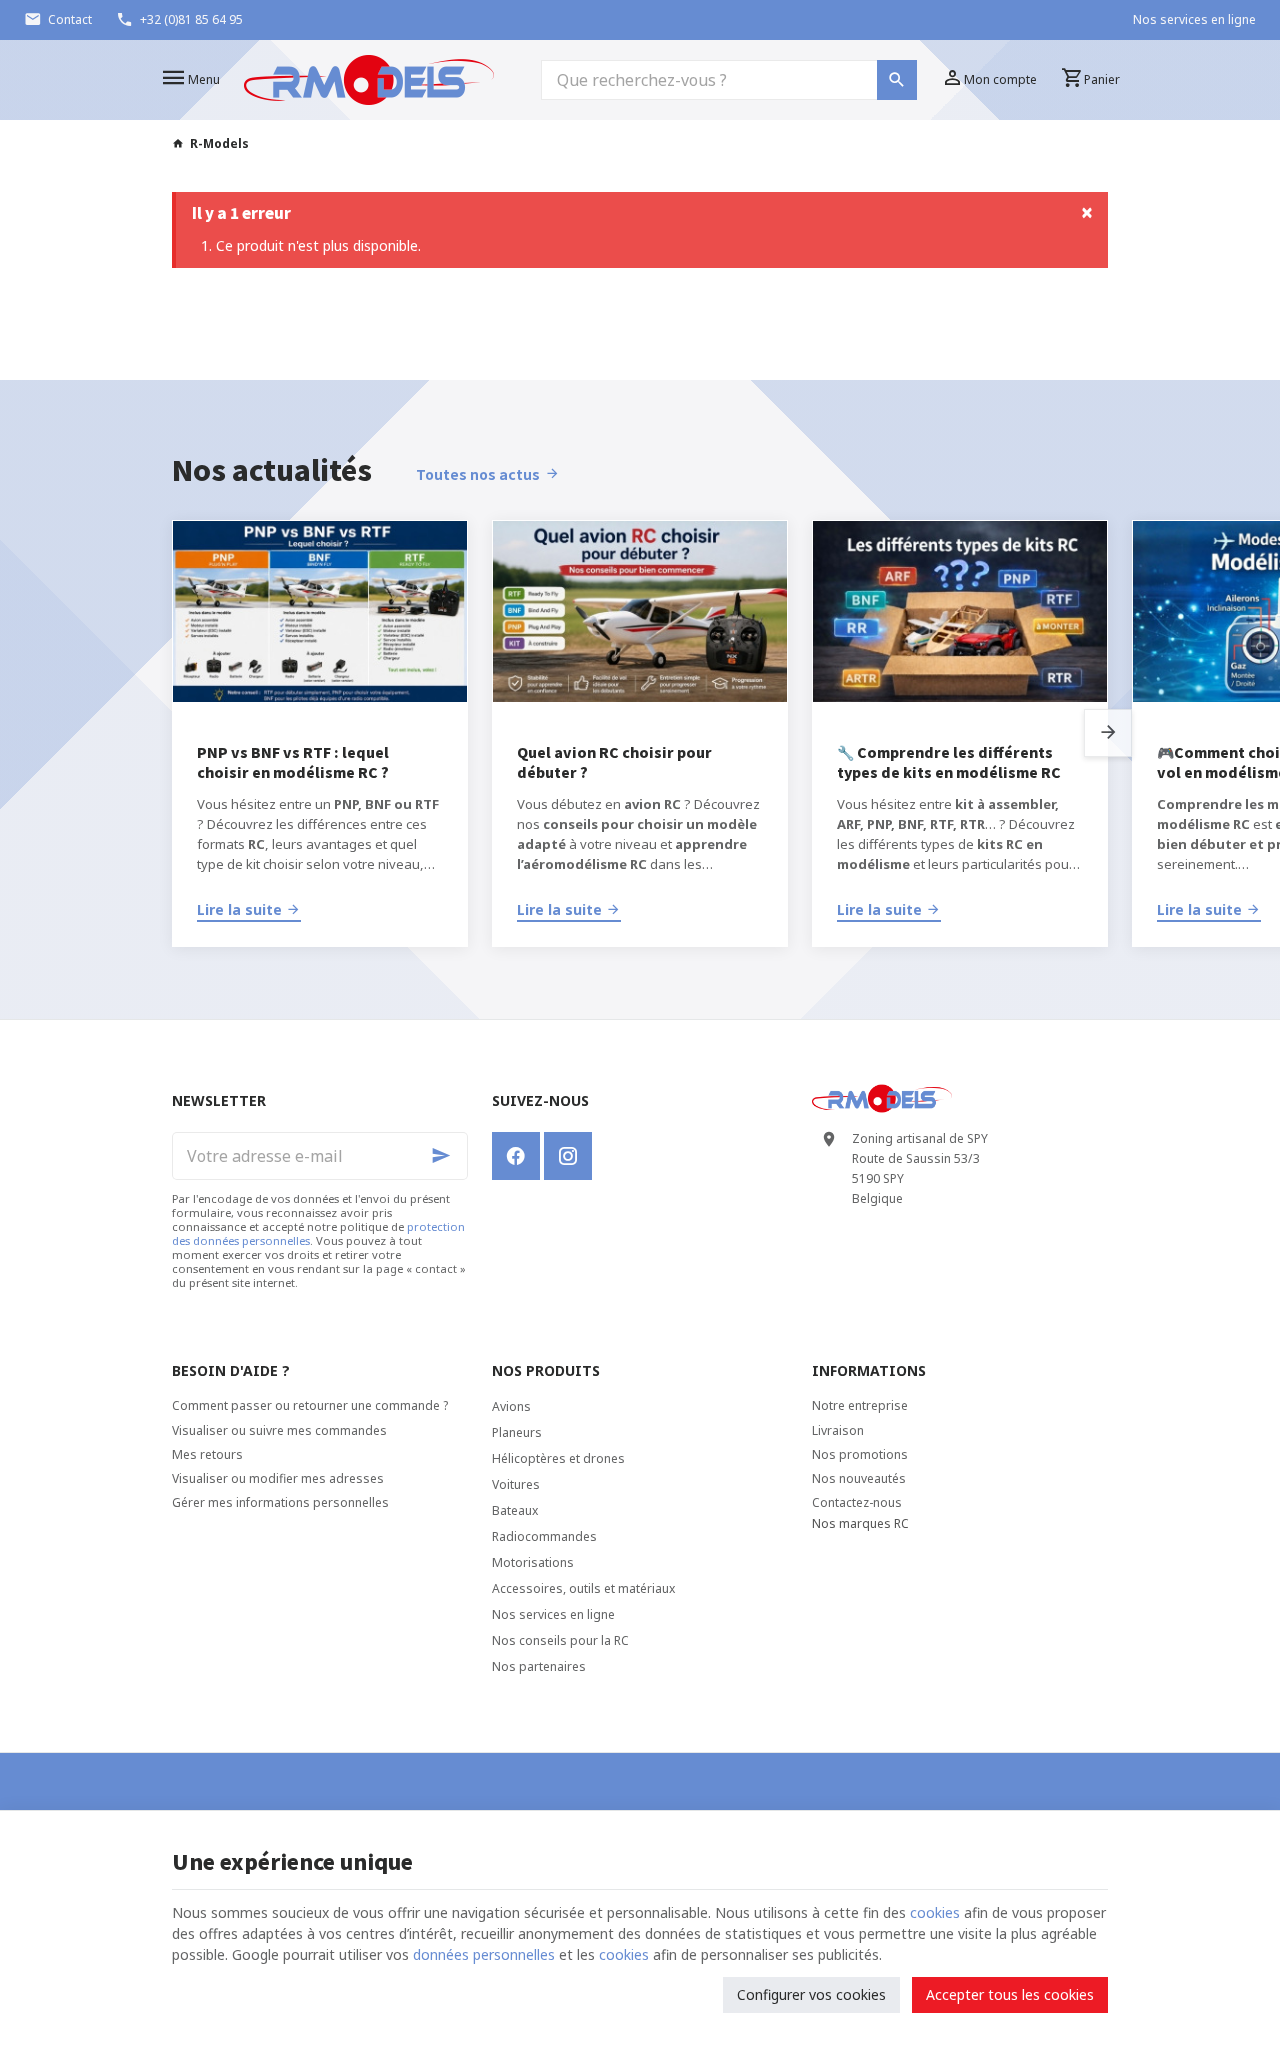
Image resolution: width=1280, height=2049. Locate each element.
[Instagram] (568, 1156)
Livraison (838, 1430)
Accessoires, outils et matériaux (583, 1588)
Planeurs (517, 1432)
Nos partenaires (539, 1666)
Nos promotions (860, 1454)
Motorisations (533, 1562)
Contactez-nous (857, 1502)
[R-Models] (369, 80)
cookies (935, 1912)
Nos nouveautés (859, 1478)
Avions (511, 1406)
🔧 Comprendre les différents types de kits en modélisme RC (949, 762)
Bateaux (515, 1510)
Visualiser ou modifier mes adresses (278, 1478)
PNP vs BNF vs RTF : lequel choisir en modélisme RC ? (293, 762)
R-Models (219, 144)
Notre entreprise (860, 1405)
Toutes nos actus (478, 474)
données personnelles (484, 1954)
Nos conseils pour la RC (560, 1640)
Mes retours (207, 1454)
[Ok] (444, 1156)
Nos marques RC (860, 1523)
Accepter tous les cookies (1010, 1994)
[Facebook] (516, 1156)
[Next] (1108, 733)
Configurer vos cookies (811, 1994)
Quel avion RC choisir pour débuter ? (614, 762)
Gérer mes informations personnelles (280, 1502)
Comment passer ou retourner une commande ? (310, 1405)
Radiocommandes (544, 1536)
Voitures (516, 1484)
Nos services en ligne (553, 1614)
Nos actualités (272, 469)
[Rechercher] (897, 80)
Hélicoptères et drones (558, 1458)
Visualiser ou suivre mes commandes (279, 1430)
